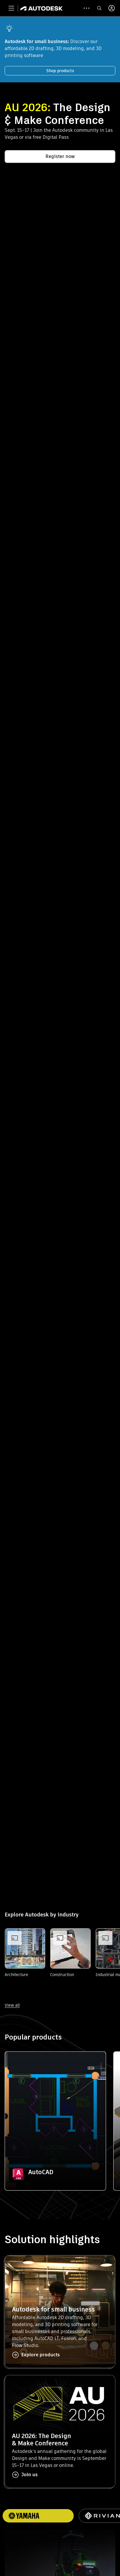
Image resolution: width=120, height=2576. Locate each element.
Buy (55, 2174)
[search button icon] (99, 8)
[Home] (42, 8)
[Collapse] (18, 2065)
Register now (60, 156)
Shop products (60, 71)
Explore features (55, 2158)
